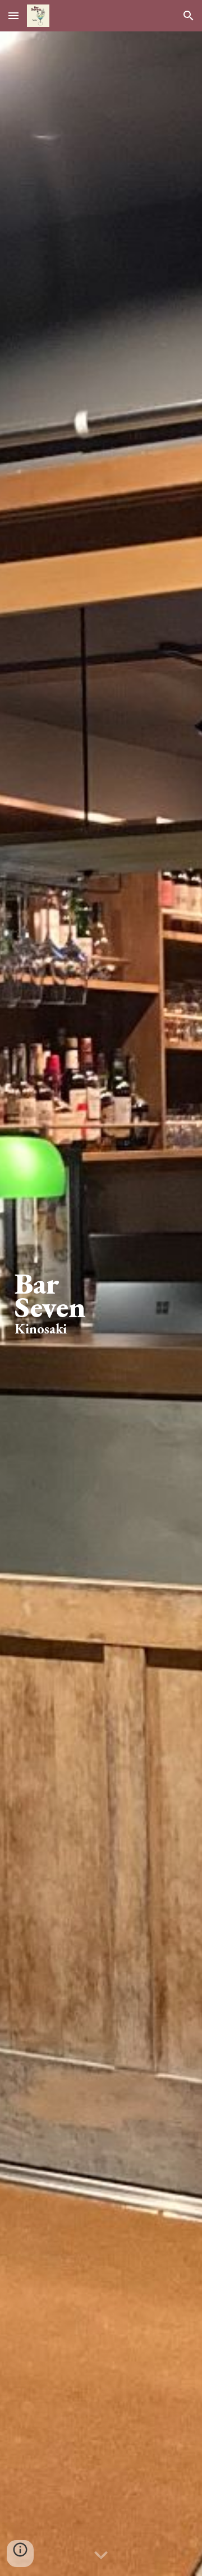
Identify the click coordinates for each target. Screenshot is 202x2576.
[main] (101, 1304)
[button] (13, 15)
